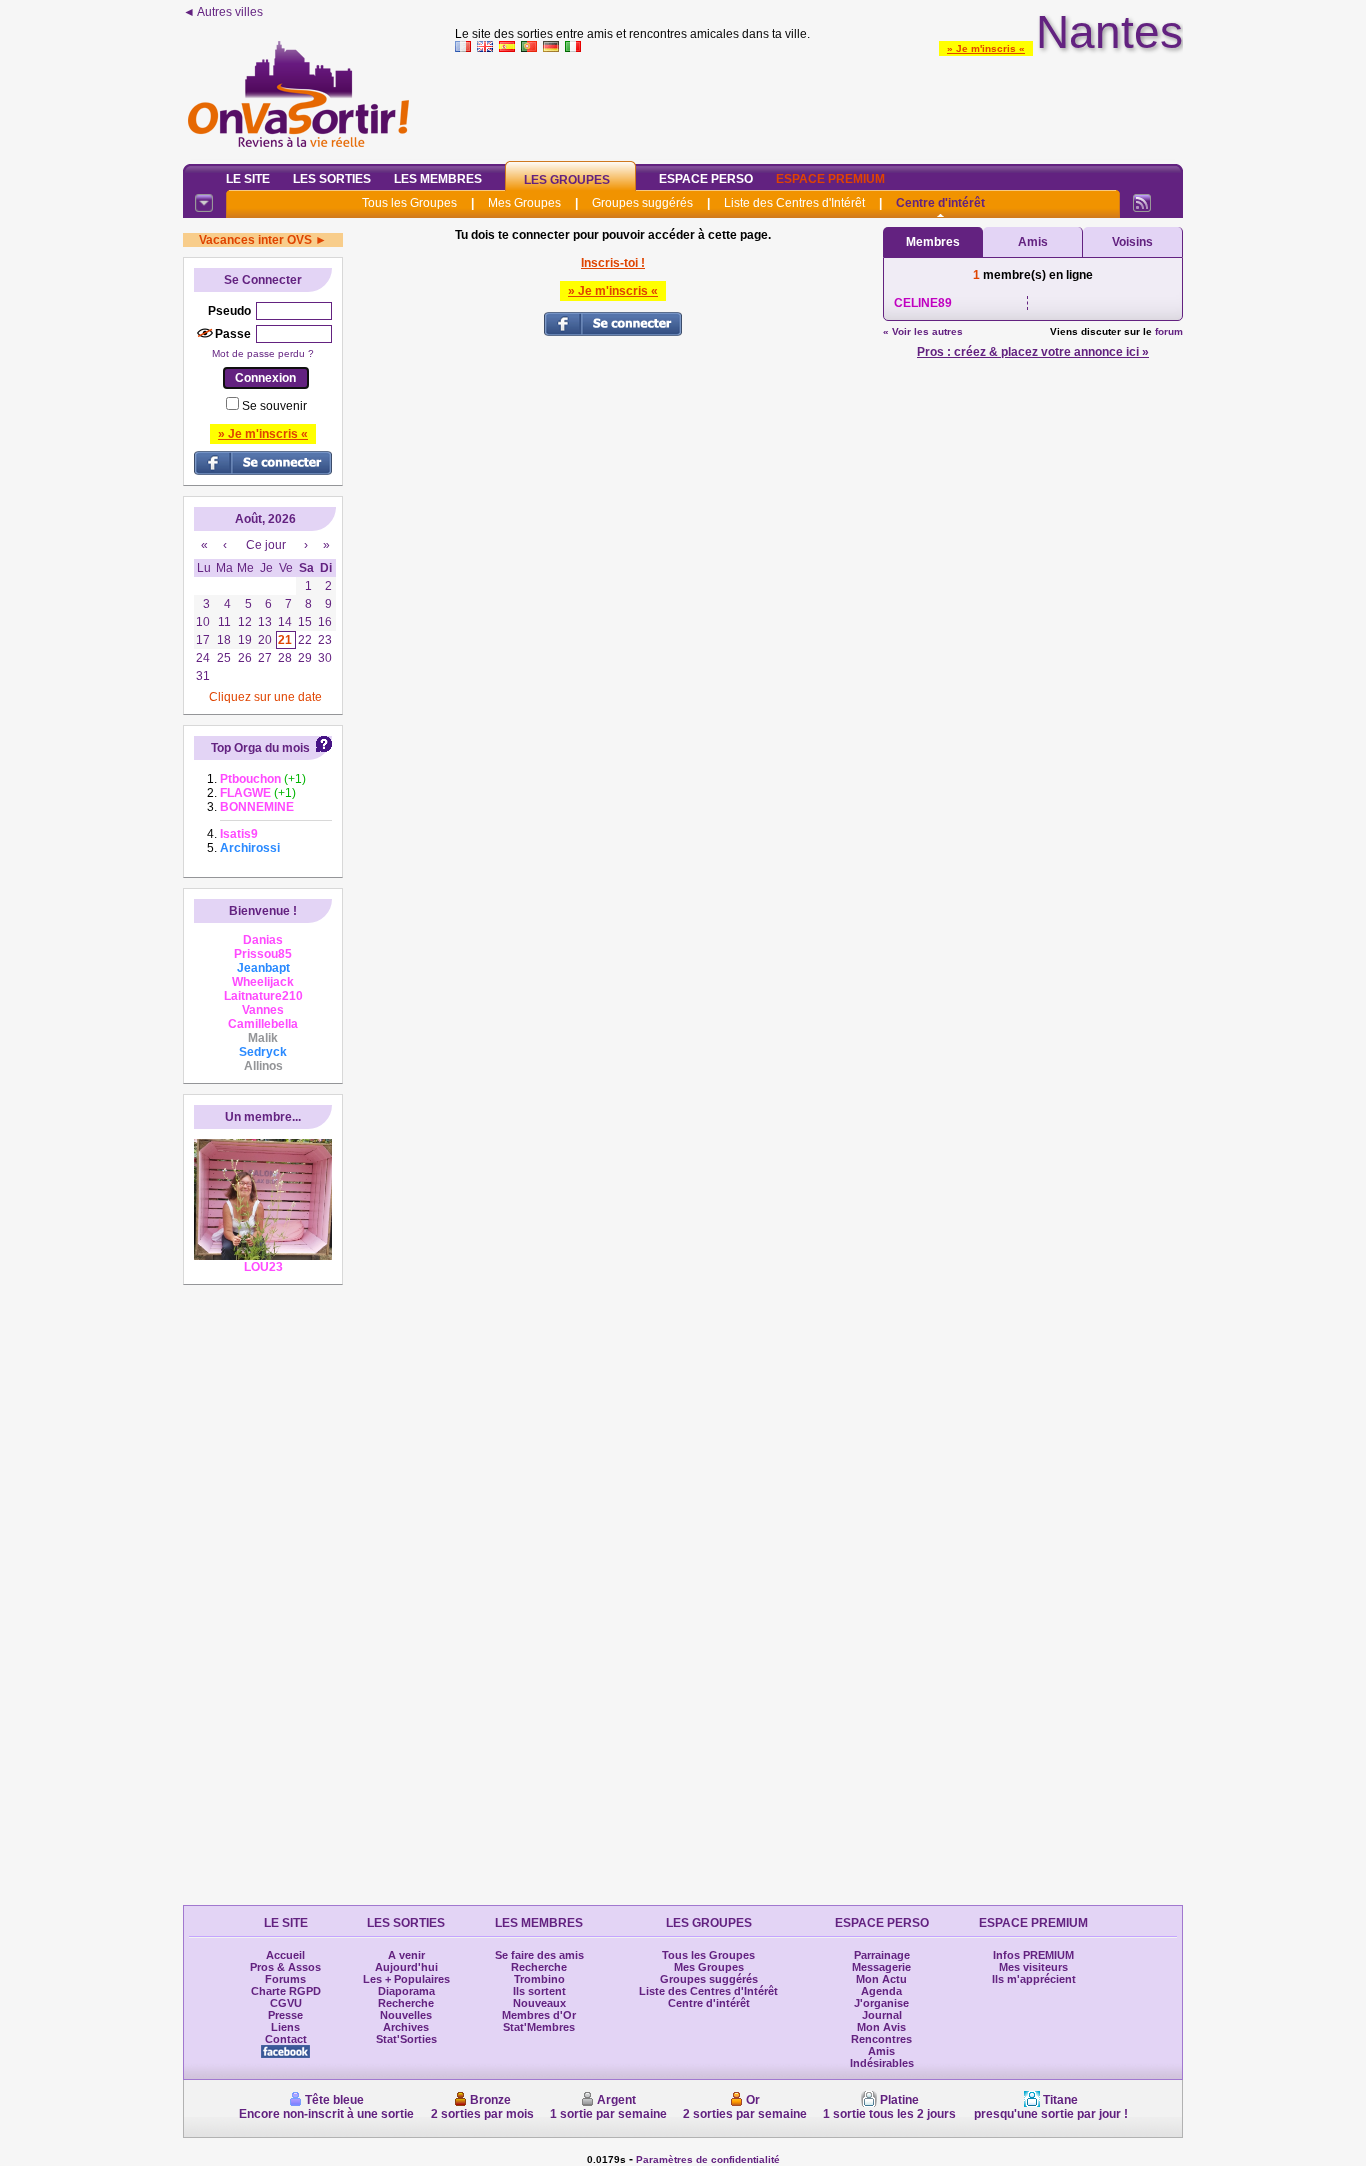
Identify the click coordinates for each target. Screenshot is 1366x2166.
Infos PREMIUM (1033, 1955)
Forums (285, 1979)
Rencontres (881, 2039)
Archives (406, 2027)
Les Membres (438, 179)
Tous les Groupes (409, 203)
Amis (1033, 242)
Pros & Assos (285, 1967)
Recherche (406, 2003)
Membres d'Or (539, 2015)
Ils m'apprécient (1034, 1979)
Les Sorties (332, 179)
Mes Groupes (524, 203)
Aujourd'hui (406, 1967)
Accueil (285, 1955)
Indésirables (882, 2063)
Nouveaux (539, 2003)
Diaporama (406, 1991)
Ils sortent (539, 1991)
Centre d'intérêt (940, 203)
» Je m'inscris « (986, 48)
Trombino (539, 1979)
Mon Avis (881, 2027)
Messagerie (881, 1967)
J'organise (881, 2003)
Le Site (248, 179)
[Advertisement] (819, 104)
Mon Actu (881, 1979)
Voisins (1132, 242)
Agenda (881, 1991)
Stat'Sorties (406, 2039)
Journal (882, 2015)
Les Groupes (567, 180)
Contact (286, 2039)
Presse (285, 2015)
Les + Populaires (406, 1979)
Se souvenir (274, 406)
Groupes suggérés (642, 203)
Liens (285, 2027)
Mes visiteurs (1033, 1967)
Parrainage (882, 1955)
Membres (933, 242)
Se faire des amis (539, 1955)
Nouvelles (406, 2015)
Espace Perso (706, 179)
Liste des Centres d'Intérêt (794, 203)
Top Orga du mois (260, 748)
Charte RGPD (286, 1991)
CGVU (286, 2003)
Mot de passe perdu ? (263, 353)
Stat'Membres (539, 2027)
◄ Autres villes (223, 12)
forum (1169, 331)
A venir (406, 1955)
